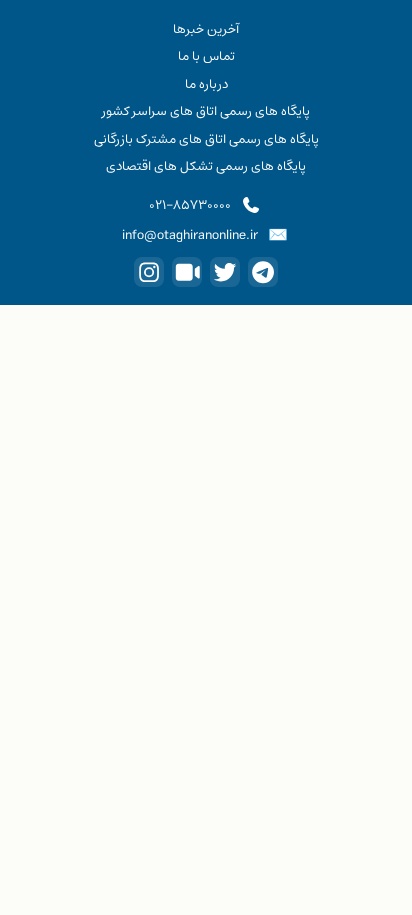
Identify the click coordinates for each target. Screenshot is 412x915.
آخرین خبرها (206, 29)
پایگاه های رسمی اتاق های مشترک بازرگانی (206, 139)
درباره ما (206, 84)
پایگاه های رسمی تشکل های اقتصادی (206, 166)
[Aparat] (187, 272)
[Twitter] (225, 272)
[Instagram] (149, 272)
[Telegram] (263, 272)
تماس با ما (206, 56)
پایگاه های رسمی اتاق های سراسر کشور (206, 111)
